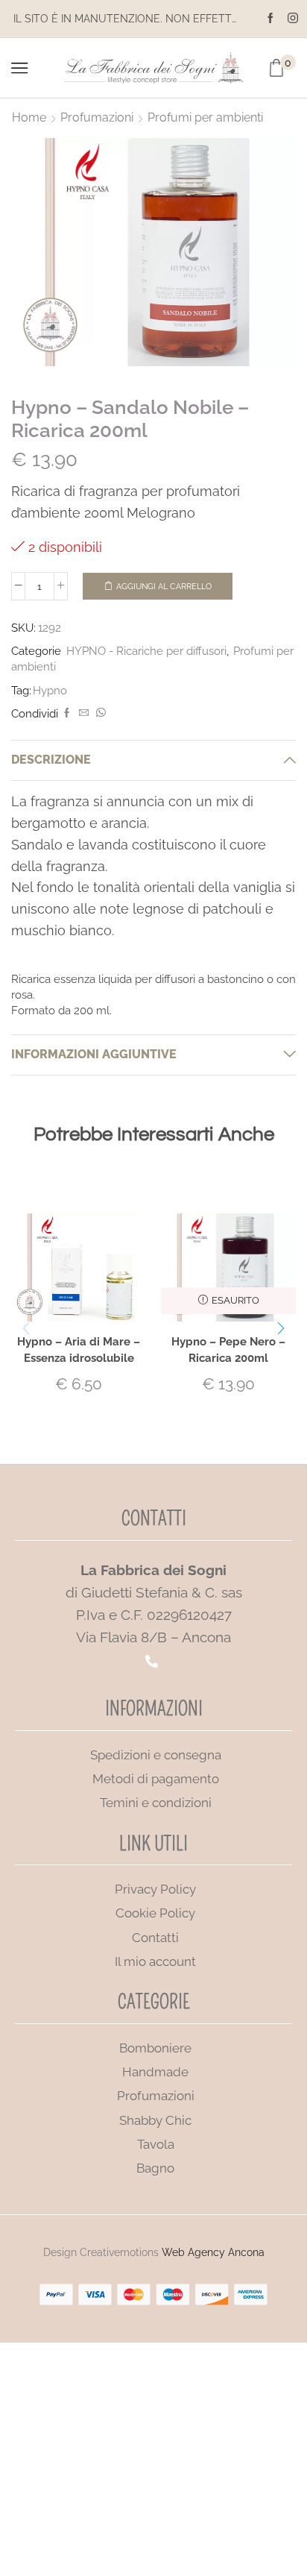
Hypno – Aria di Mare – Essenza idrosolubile (79, 1350)
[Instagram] (293, 19)
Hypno (50, 690)
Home (29, 117)
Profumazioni (97, 117)
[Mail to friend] (84, 713)
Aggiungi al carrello (164, 587)
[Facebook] (270, 19)
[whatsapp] (99, 713)
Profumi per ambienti (205, 117)
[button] (281, 1328)
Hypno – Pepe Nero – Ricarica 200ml (228, 1350)
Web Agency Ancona (213, 2252)
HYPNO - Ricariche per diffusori (146, 651)
